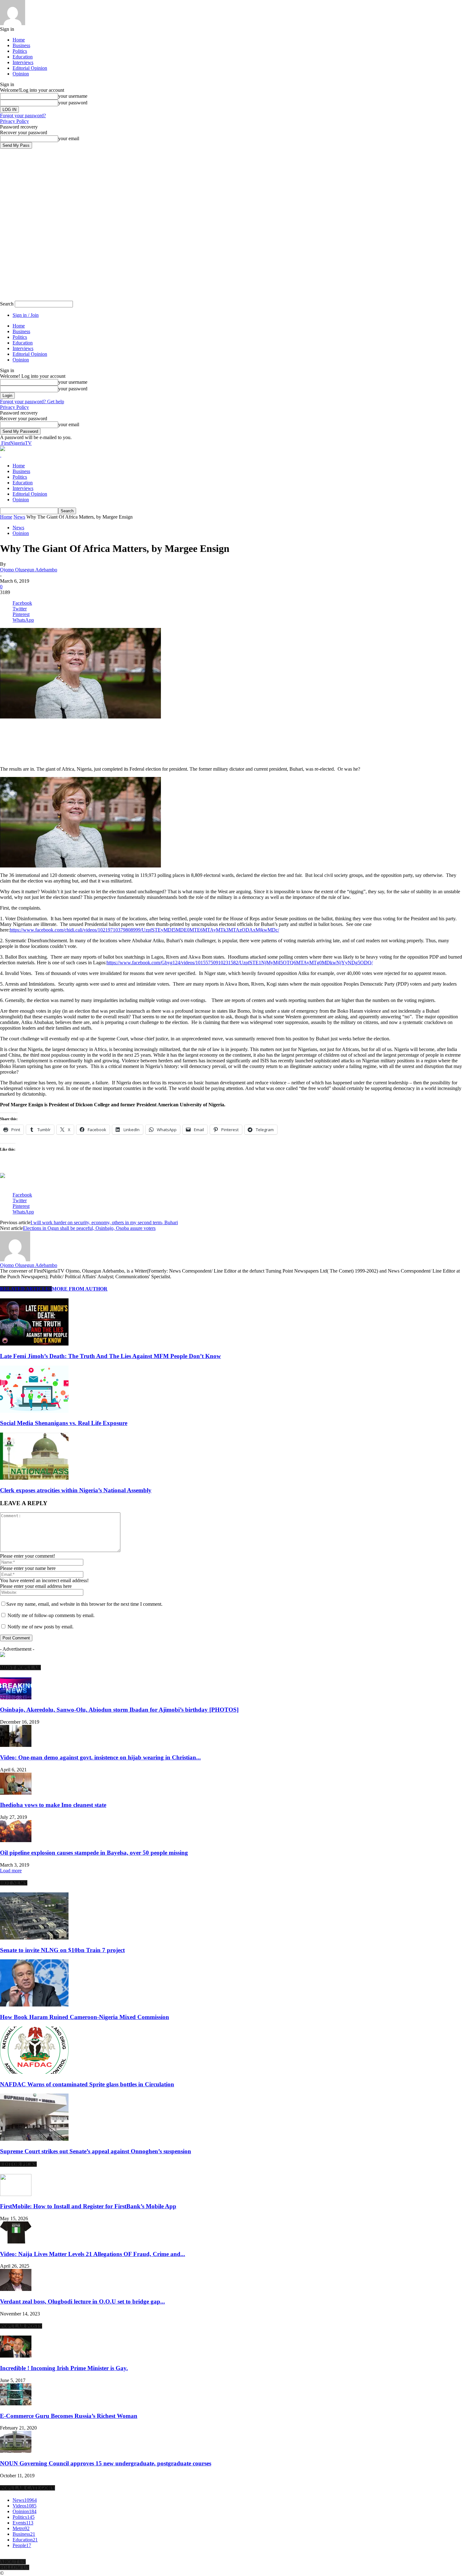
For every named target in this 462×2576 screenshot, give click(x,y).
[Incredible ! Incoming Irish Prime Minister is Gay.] (16, 2356)
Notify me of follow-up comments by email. (51, 1615)
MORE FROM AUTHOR (80, 1289)
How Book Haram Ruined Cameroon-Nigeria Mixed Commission (85, 2017)
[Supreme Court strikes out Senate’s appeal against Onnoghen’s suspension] (34, 2139)
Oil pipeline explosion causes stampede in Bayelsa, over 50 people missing (94, 1853)
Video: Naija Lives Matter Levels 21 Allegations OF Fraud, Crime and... (93, 2254)
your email (69, 138)
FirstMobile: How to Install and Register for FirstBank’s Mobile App (88, 2206)
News (19, 517)
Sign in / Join (26, 315)
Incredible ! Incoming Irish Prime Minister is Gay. (64, 2368)
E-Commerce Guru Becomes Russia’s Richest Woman (69, 2416)
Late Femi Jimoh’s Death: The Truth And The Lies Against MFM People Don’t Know (110, 1356)
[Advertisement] (74, 729)
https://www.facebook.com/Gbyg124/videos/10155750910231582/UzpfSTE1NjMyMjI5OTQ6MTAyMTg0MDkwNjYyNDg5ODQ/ (240, 963)
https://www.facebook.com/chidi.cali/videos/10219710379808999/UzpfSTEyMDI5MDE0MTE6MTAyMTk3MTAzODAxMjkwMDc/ (144, 930)
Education (23, 57)
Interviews (23, 62)
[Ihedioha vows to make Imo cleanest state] (16, 1793)
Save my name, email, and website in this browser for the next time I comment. (84, 1604)
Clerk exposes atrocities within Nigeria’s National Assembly (76, 1490)
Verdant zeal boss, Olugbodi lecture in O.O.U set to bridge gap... (82, 2301)
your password (73, 103)
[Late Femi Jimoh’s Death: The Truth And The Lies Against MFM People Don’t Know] (34, 1344)
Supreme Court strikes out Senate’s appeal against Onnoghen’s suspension (96, 2151)
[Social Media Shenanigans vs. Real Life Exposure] (34, 1411)
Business (21, 45)
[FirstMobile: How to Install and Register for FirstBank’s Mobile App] (16, 2194)
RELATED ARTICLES (26, 1289)
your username (73, 96)
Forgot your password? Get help (32, 402)
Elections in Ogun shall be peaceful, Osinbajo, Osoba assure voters (89, 1228)
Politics (20, 51)
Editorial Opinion (30, 68)
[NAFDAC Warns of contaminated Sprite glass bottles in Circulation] (34, 2072)
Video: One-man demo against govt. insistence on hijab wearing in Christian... (100, 1757)
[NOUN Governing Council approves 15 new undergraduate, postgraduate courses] (16, 2451)
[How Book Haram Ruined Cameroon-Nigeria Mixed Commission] (34, 2005)
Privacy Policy (14, 121)
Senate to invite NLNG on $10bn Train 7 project (62, 1950)
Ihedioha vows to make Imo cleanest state (53, 1805)
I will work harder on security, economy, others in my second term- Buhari (104, 1222)
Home (19, 40)
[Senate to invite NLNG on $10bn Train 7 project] (34, 1938)
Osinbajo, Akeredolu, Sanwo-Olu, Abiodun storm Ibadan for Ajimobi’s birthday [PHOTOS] (119, 1710)
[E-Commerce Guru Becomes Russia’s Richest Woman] (16, 2404)
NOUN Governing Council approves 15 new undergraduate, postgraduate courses (106, 2463)
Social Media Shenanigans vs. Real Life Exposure (64, 1423)
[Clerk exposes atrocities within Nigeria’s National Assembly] (34, 1478)
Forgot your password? (23, 116)
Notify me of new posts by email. (41, 1627)
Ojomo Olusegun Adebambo (29, 570)
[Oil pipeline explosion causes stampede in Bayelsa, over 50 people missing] (16, 1840)
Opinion (21, 74)
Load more (11, 1871)
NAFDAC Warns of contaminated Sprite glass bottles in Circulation (87, 2084)
